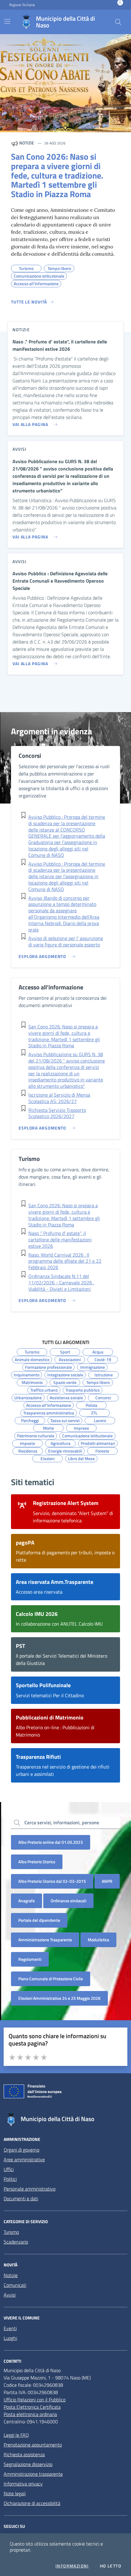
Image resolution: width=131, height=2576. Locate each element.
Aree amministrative (24, 2159)
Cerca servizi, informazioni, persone (62, 1822)
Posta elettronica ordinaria (30, 2414)
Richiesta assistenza (24, 2454)
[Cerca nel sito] (118, 22)
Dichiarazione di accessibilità (32, 2503)
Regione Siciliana (22, 5)
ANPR (107, 1881)
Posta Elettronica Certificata (32, 2407)
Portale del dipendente (39, 1920)
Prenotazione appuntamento (33, 2445)
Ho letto (111, 2566)
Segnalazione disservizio (28, 2464)
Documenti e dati (21, 2198)
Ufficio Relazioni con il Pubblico (35, 2400)
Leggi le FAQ (16, 2435)
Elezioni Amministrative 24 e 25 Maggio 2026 (59, 1998)
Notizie (11, 2275)
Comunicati (15, 2285)
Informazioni (72, 2566)
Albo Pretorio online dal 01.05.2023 (51, 1842)
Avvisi (10, 2295)
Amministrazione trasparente (33, 2474)
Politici (10, 2179)
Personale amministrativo (30, 2189)
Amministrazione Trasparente (45, 1940)
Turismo (11, 2232)
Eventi (10, 2328)
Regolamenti (30, 1959)
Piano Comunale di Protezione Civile (51, 1979)
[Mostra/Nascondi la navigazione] (7, 21)
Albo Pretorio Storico (37, 1862)
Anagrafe (27, 1901)
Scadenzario (16, 2242)
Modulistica (98, 1940)
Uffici (9, 2169)
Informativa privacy (23, 2484)
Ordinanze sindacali (68, 1901)
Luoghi (10, 2338)
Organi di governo (21, 2150)
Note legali (15, 2493)
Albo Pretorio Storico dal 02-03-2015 (52, 1881)
